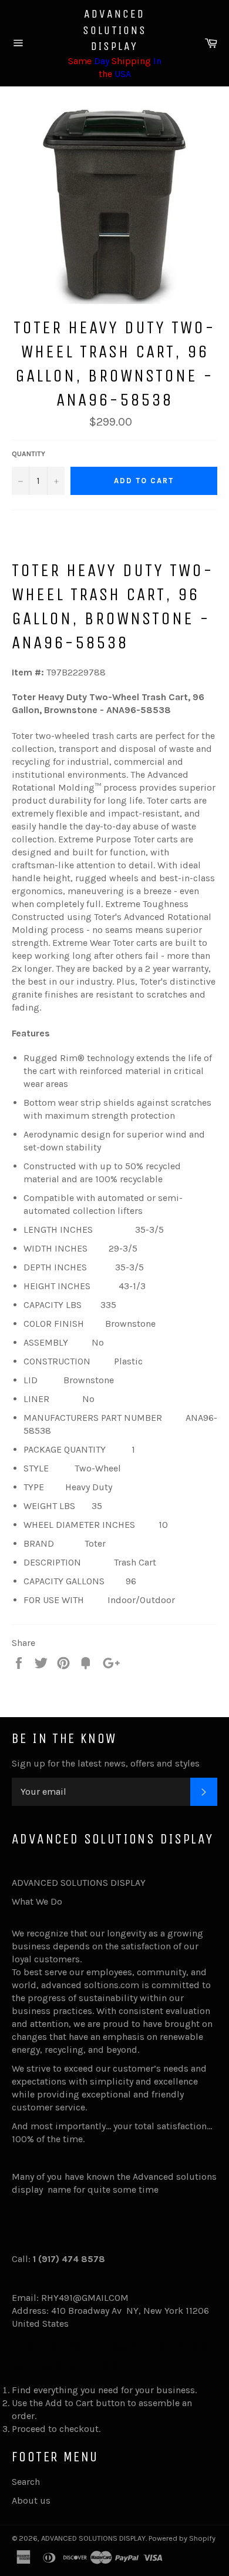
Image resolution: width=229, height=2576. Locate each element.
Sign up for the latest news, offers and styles (106, 1763)
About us (31, 2500)
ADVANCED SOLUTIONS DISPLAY (115, 30)
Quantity (28, 454)
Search (26, 2482)
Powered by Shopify (182, 2538)
